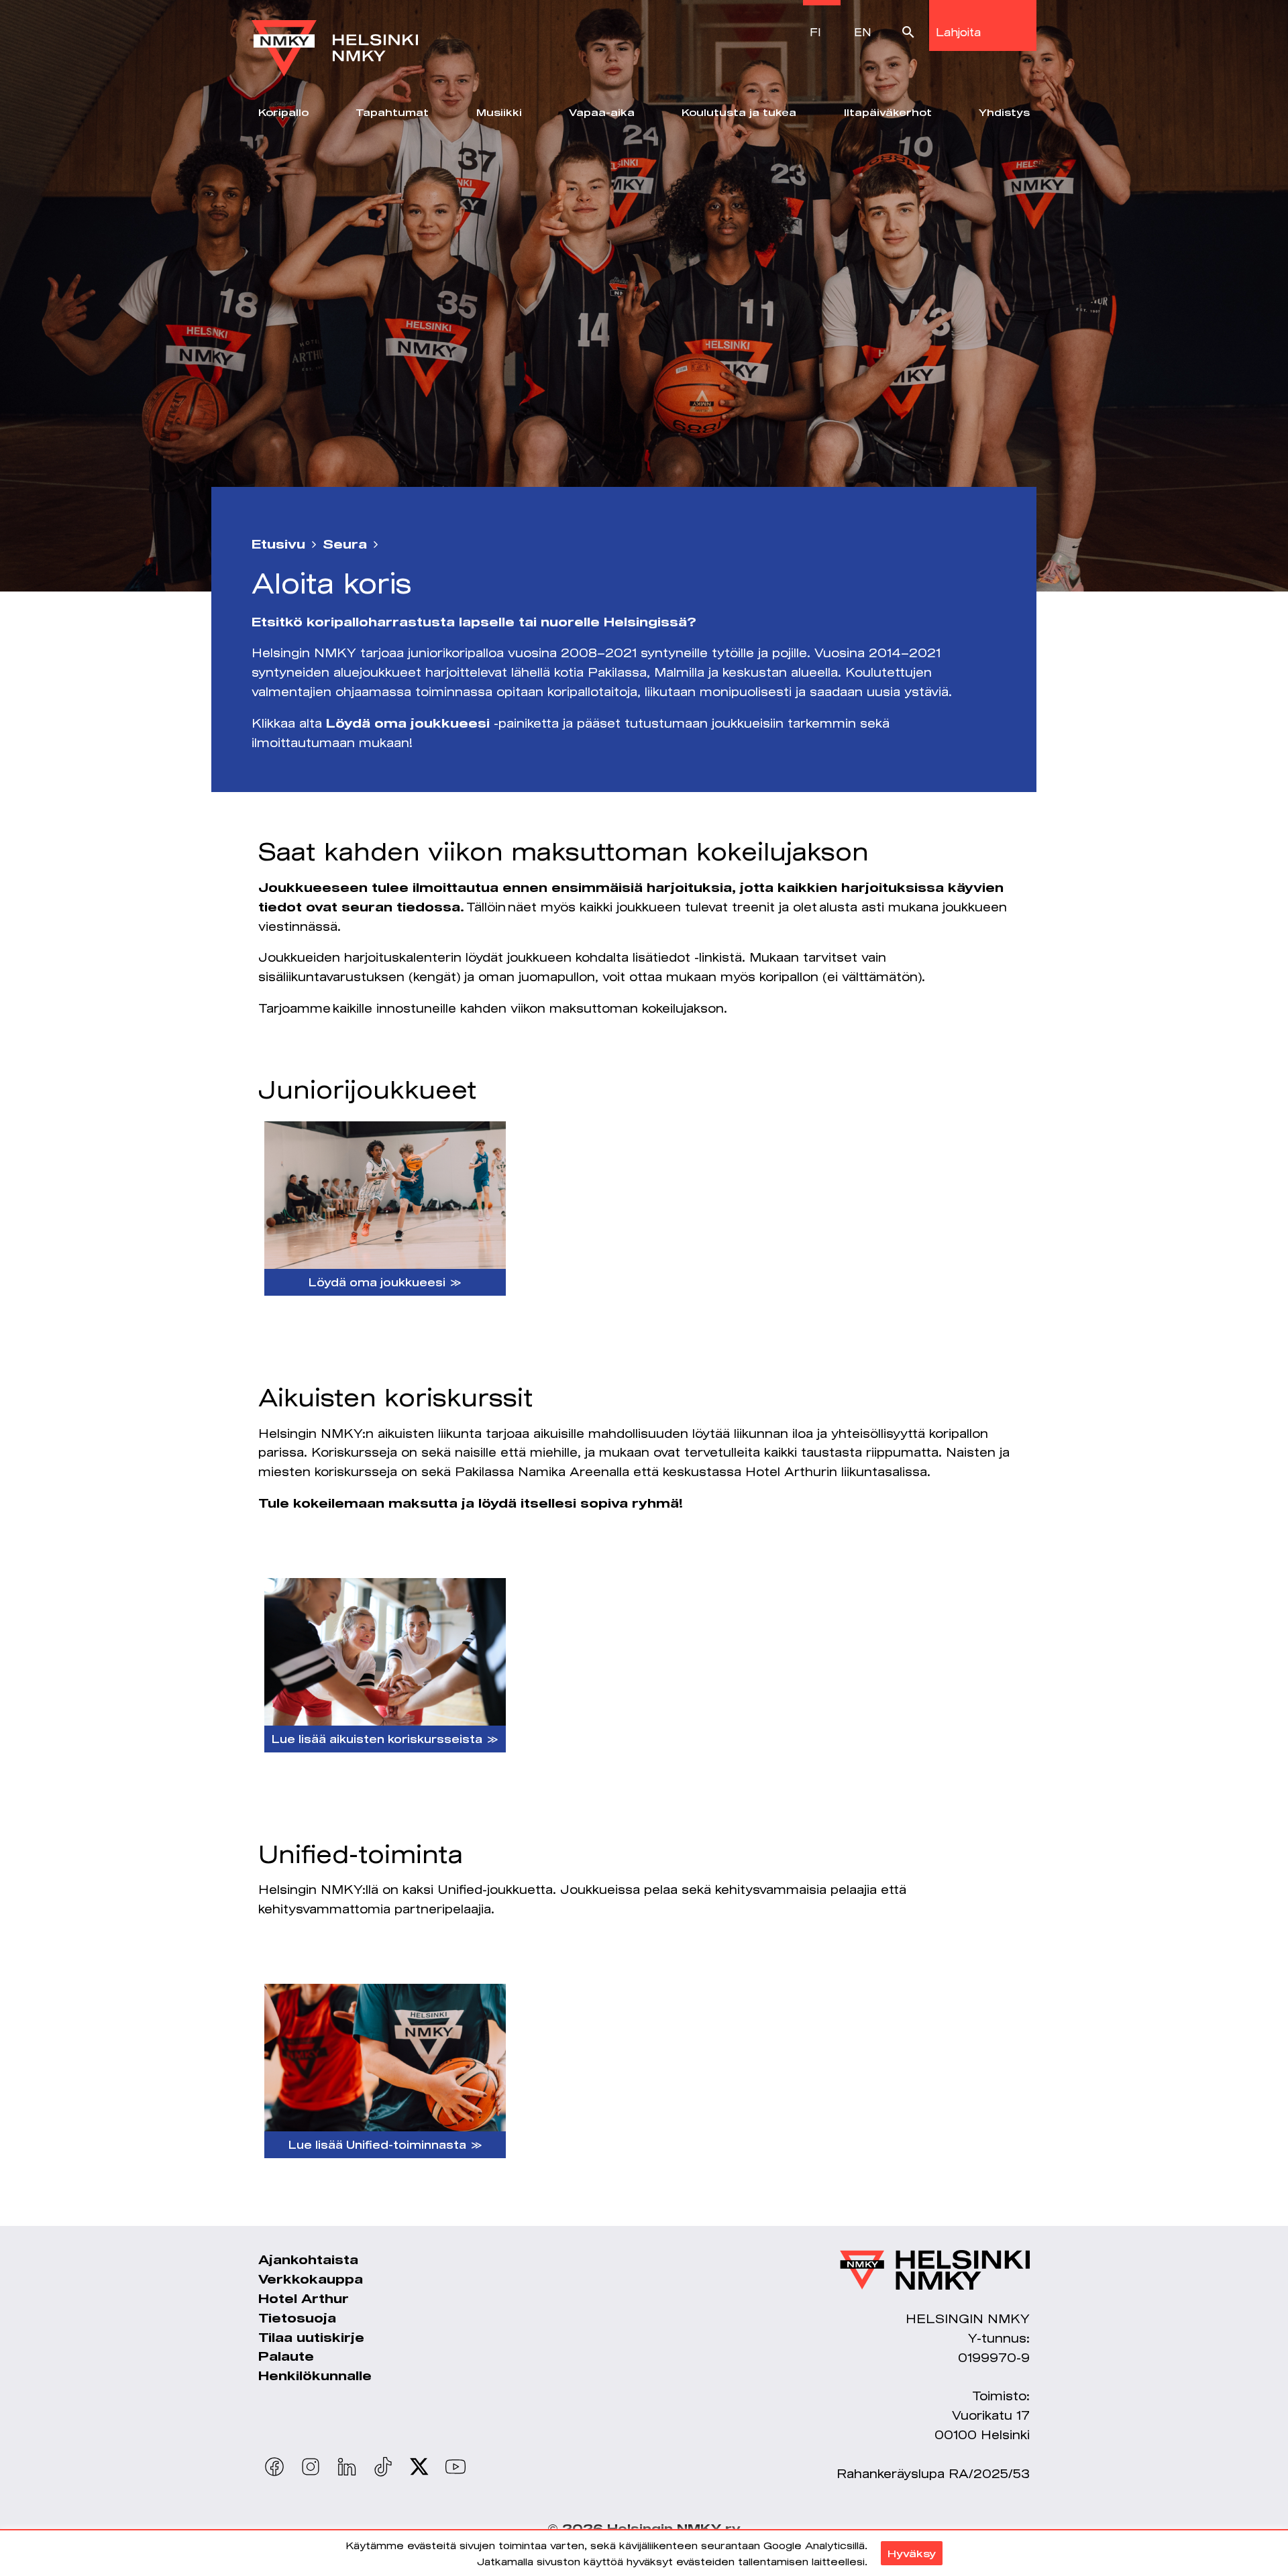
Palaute (286, 2356)
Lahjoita (958, 32)
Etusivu (278, 544)
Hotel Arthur (304, 2298)
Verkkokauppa (311, 2279)
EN (863, 32)
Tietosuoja (297, 2318)
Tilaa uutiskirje (311, 2337)
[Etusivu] (335, 38)
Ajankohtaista (308, 2259)
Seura (345, 544)
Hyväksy (912, 2553)
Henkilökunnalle (315, 2375)
